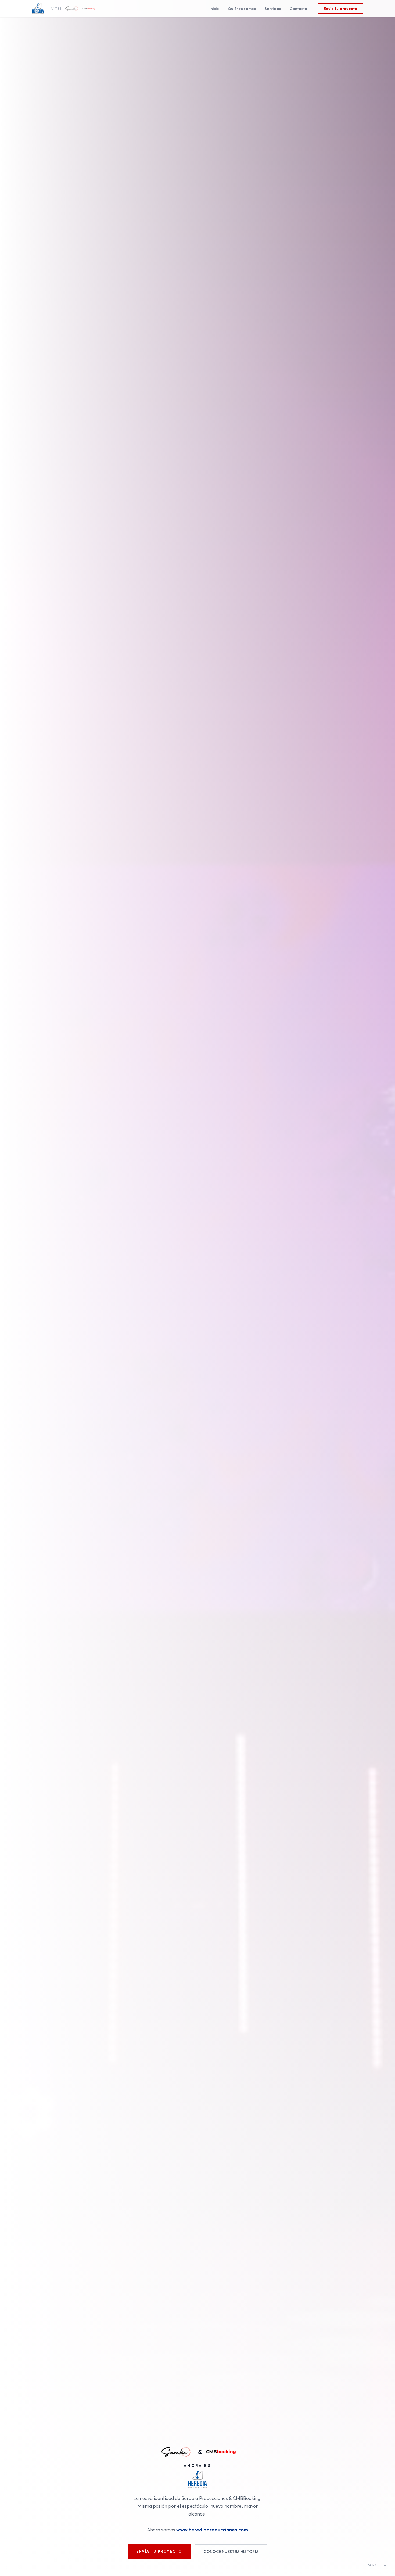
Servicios (273, 9)
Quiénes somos (242, 9)
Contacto (298, 9)
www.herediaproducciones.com (212, 2530)
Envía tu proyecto (340, 9)
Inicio (214, 9)
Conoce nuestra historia (231, 2552)
